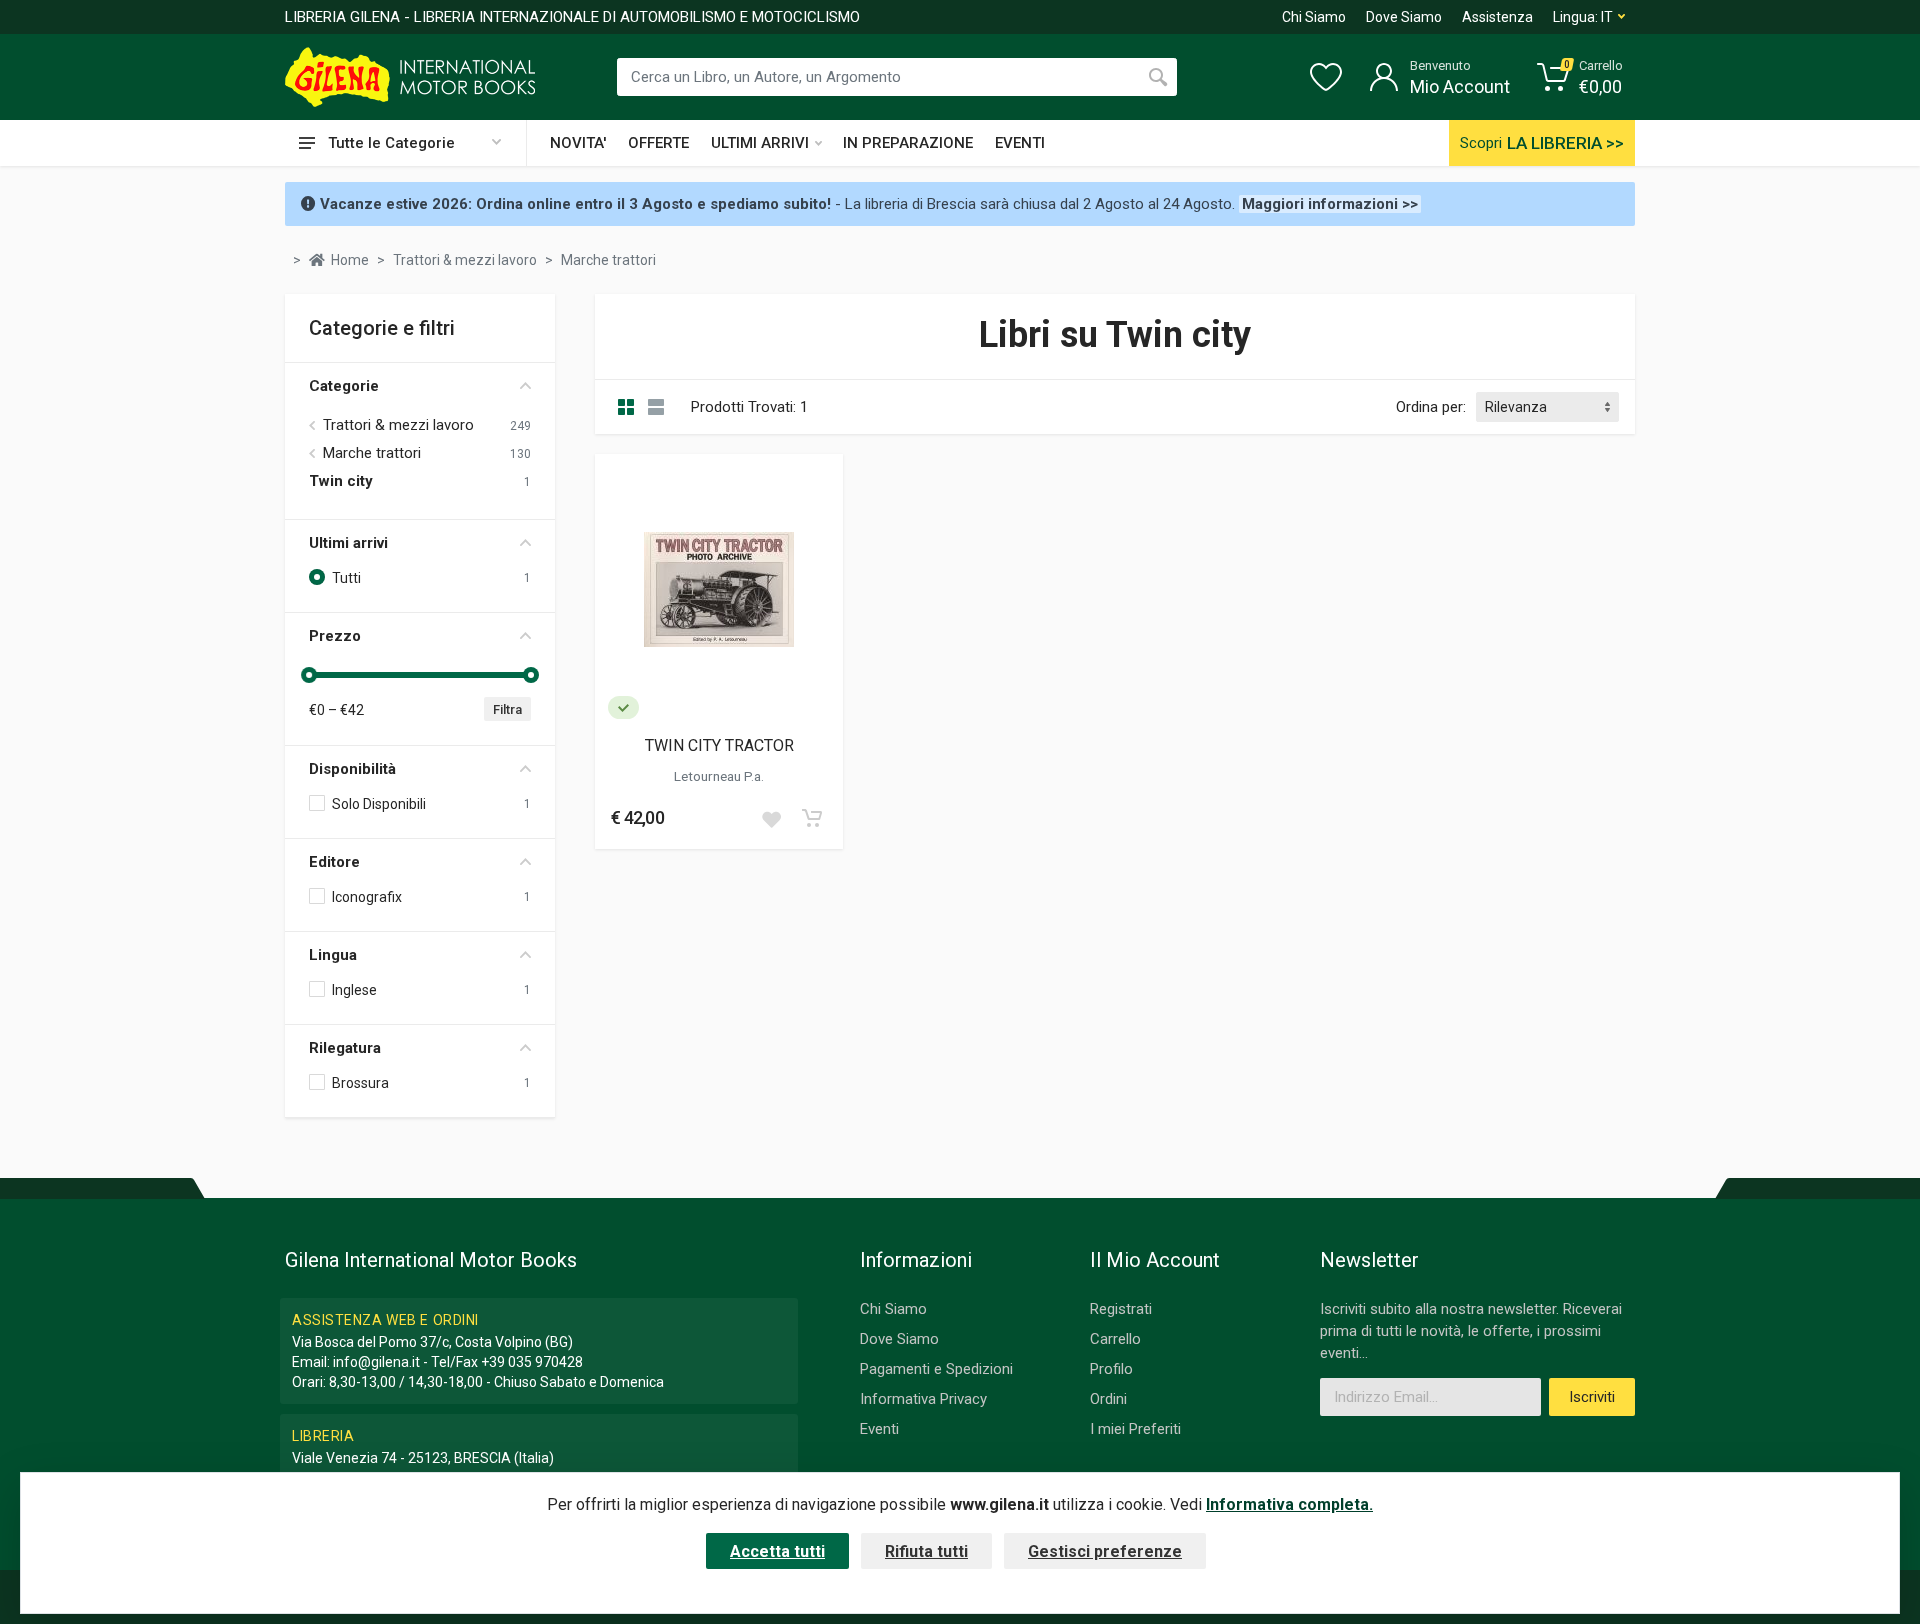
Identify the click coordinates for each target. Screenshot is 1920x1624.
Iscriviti (1592, 1397)
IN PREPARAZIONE (908, 143)
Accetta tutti (777, 1551)
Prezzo (335, 636)
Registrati (1121, 1309)
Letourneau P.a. (719, 776)
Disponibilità (352, 769)
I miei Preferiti (1135, 1429)
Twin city (341, 481)
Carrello (1115, 1339)
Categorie (344, 386)
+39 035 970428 (532, 1362)
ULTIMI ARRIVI (760, 143)
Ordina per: (1431, 407)
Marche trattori (372, 453)
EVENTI (1020, 143)
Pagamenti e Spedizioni (936, 1369)
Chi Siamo (1314, 17)
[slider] (309, 675)
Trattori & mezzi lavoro (398, 425)
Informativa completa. (1289, 1504)
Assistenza (1497, 17)
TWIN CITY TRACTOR (719, 745)
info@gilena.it (376, 1362)
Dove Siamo (1404, 17)
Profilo (1111, 1369)
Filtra (507, 709)
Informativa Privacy (923, 1399)
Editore (334, 862)
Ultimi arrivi (348, 543)
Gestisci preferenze (1105, 1551)
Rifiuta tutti (926, 1551)
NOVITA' (578, 143)
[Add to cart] (812, 818)
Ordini (1108, 1399)
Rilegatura (345, 1048)
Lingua (333, 955)
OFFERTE (658, 143)
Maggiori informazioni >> (1330, 204)
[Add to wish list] (771, 818)
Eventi (879, 1429)
